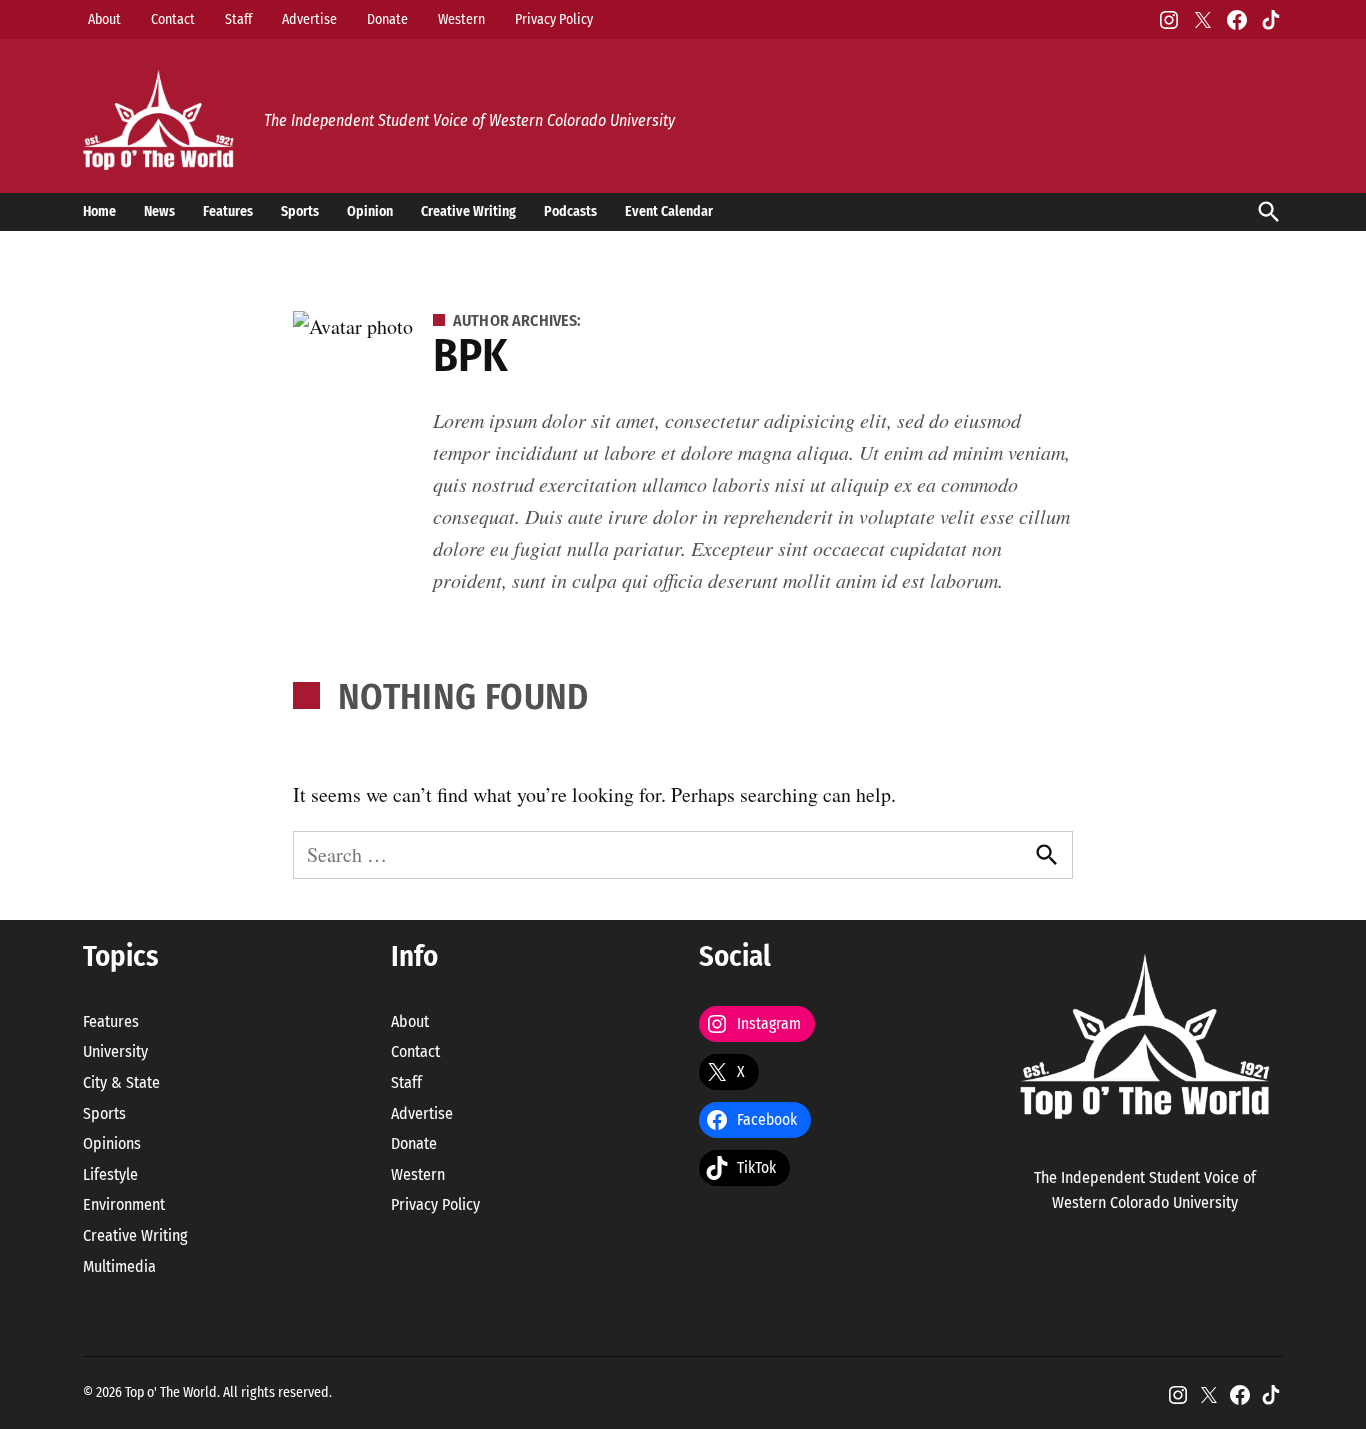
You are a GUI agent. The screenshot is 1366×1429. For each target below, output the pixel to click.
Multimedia (119, 1266)
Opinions (112, 1143)
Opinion (370, 211)
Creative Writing (468, 211)
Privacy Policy (554, 19)
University (115, 1051)
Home (99, 211)
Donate (387, 19)
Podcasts (570, 211)
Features (228, 211)
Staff (238, 19)
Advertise (309, 19)
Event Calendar (669, 211)
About (104, 19)
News (159, 211)
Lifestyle (110, 1174)
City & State (121, 1082)
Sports (300, 211)
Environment (124, 1204)
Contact (173, 19)
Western (461, 19)
